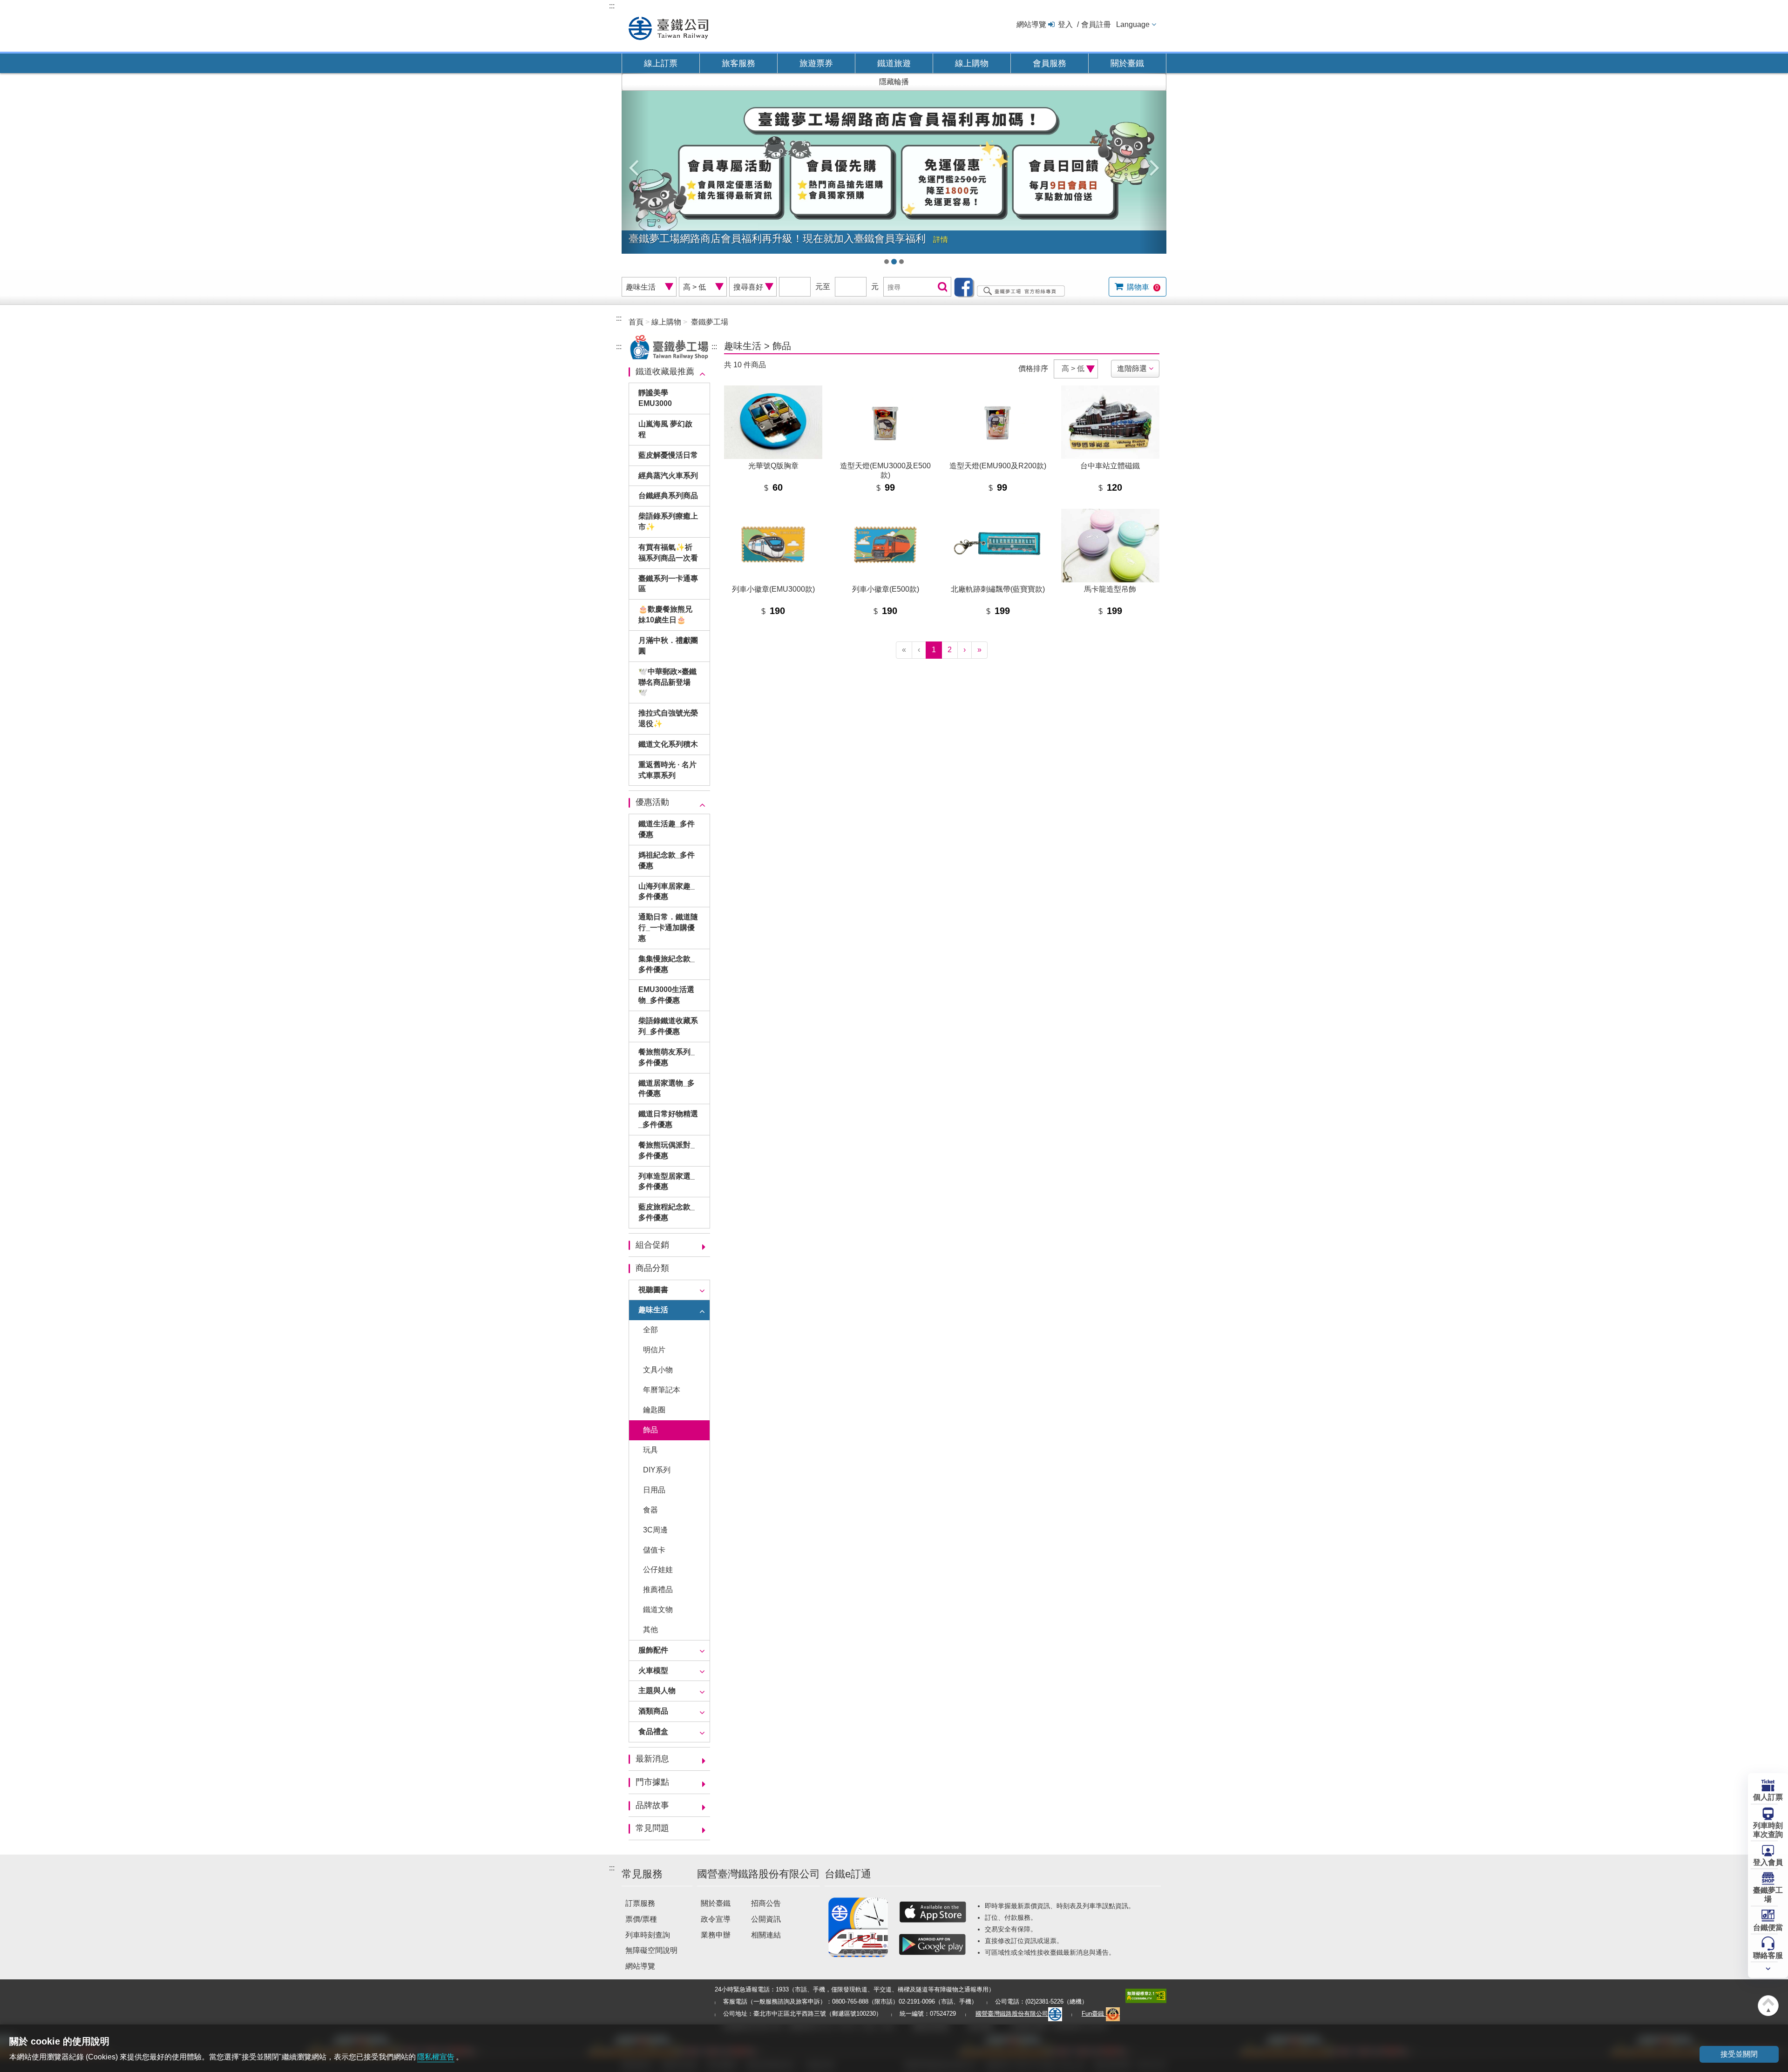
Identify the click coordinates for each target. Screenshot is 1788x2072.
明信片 (654, 1350)
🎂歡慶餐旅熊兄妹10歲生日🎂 (665, 614)
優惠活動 (652, 802)
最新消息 (652, 1759)
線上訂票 (661, 63)
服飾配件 (653, 1650)
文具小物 (658, 1370)
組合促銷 (652, 1245)
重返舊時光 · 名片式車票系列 (667, 770)
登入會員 (1768, 1862)
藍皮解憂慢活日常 (668, 455)
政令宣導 (716, 1919)
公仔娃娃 (658, 1569)
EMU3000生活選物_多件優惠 (666, 995)
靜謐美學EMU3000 (655, 398)
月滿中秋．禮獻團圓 (668, 646)
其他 (650, 1630)
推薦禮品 (658, 1589)
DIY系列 (657, 1470)
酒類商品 (653, 1711)
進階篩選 (1132, 368)
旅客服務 (738, 63)
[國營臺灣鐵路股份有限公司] (668, 27)
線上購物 (972, 63)
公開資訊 (766, 1919)
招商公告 (766, 1903)
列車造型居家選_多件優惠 (667, 1181)
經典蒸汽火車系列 (668, 476)
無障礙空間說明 (651, 1950)
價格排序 (1033, 368)
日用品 (654, 1490)
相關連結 (766, 1935)
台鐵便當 (1768, 1927)
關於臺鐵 (1127, 63)
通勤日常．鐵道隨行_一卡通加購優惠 (668, 928)
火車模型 (653, 1670)
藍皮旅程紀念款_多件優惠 (667, 1212)
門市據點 (652, 1782)
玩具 (650, 1450)
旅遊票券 (816, 63)
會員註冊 (1096, 24)
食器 (650, 1510)
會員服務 (1050, 63)
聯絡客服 (1768, 1955)
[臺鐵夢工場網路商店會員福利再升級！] (894, 172)
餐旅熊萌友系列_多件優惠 (667, 1057)
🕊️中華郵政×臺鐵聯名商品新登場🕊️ (667, 682)
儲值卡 (654, 1550)
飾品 (650, 1430)
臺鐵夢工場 (1768, 1895)
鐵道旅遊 (894, 63)
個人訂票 (1768, 1797)
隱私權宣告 (436, 2057)
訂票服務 (640, 1903)
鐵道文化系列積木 (668, 744)
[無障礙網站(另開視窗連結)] (1146, 1995)
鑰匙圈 (654, 1410)
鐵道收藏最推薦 (665, 371)
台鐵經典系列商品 (668, 496)
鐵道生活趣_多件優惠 (667, 829)
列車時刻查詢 (648, 1935)
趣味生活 (653, 1310)
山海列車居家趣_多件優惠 (667, 891)
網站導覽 (1031, 24)
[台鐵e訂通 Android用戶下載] (933, 1944)
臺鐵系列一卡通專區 (668, 584)
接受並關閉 (1739, 2054)
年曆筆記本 (662, 1390)
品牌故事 (652, 1805)
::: (612, 6)
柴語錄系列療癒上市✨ (668, 521)
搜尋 (941, 287)
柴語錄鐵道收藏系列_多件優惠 (668, 1026)
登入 (1065, 24)
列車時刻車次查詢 (1768, 1830)
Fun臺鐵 (1094, 2014)
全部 (650, 1330)
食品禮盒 (653, 1731)
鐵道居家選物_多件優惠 (667, 1088)
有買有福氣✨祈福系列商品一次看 (668, 553)
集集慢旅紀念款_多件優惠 (667, 964)
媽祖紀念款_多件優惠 (667, 860)
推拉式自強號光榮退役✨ (668, 718)
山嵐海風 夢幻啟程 (665, 429)
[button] (635, 163)
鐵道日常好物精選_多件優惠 (668, 1119)
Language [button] (1133, 24)
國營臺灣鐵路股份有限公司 (1012, 2014)
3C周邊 (655, 1530)
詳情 (941, 240)
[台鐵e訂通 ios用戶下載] (933, 1912)
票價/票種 (641, 1919)
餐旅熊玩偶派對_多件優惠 (667, 1150)
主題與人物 (657, 1691)
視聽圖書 (653, 1290)
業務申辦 (716, 1935)
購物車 (1142, 287)
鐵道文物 (658, 1610)
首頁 (636, 322)
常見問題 (652, 1828)
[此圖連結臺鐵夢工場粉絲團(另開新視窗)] (1012, 287)
